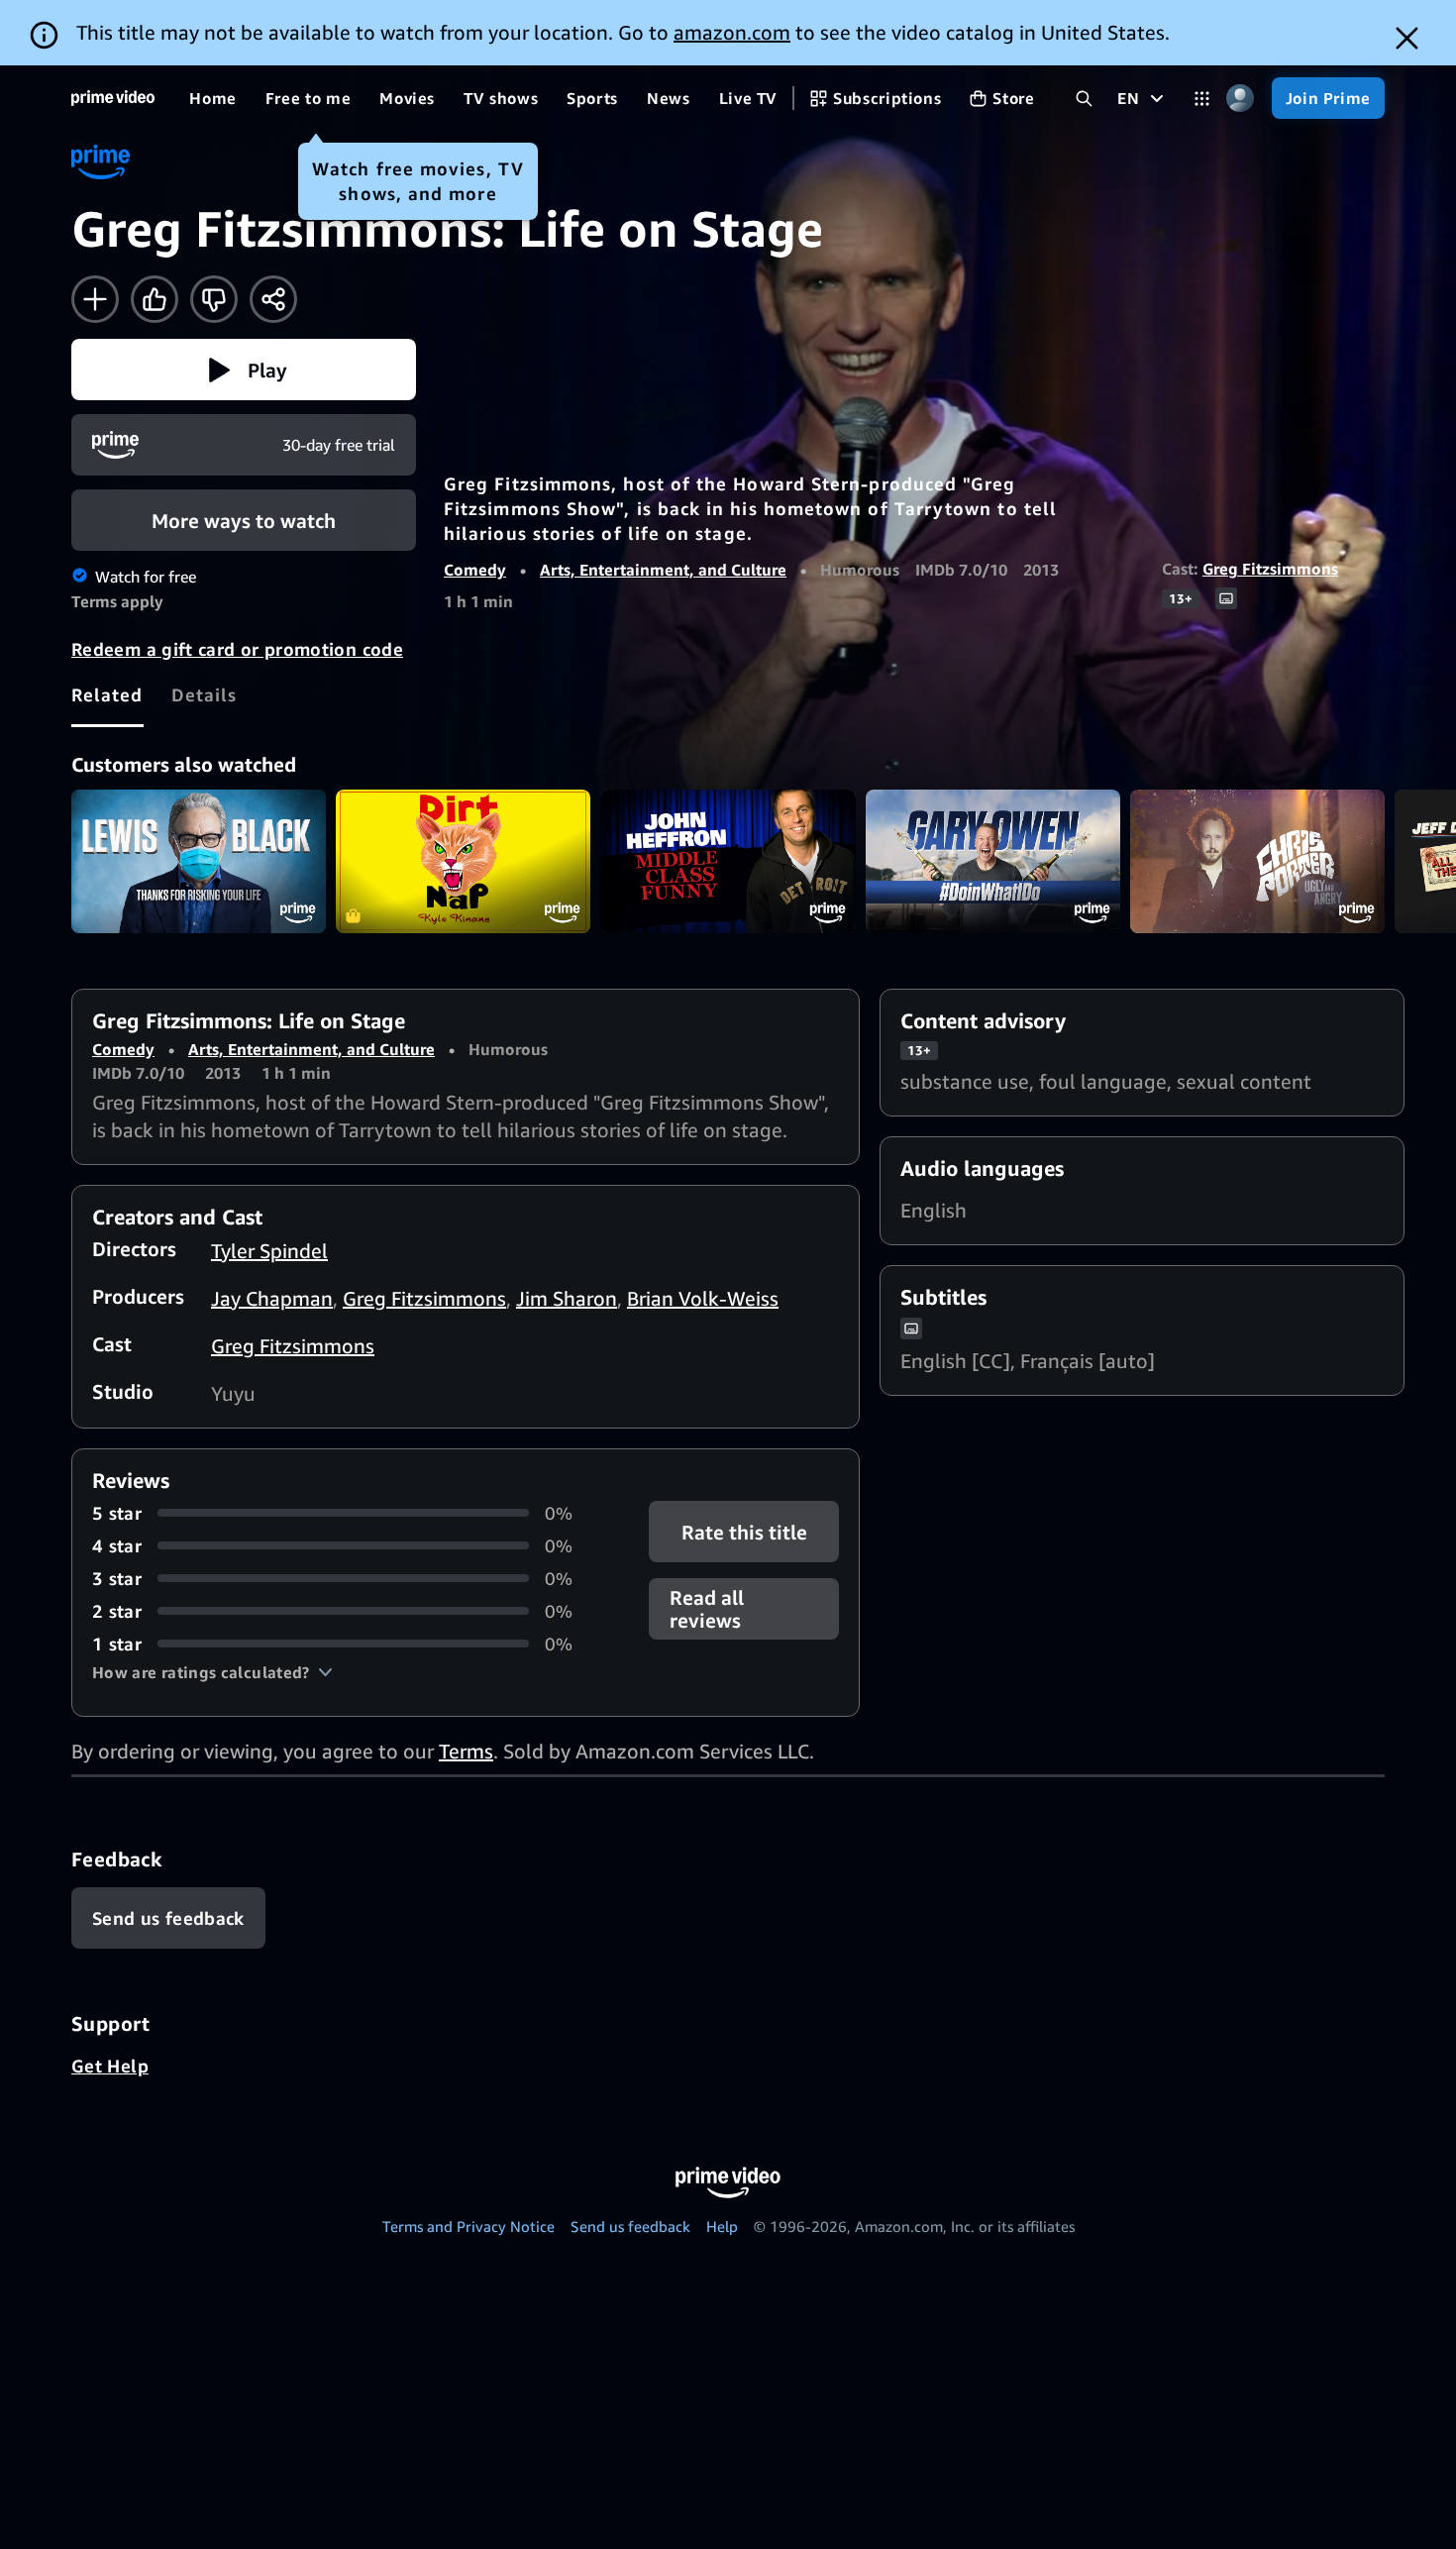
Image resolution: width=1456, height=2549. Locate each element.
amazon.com (732, 32)
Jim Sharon (567, 1298)
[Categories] (1202, 99)
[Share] (273, 299)
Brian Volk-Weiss (703, 1298)
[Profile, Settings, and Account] (1241, 99)
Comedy (475, 570)
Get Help (110, 2066)
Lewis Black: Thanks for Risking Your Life (199, 861)
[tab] (107, 694)
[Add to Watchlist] (95, 299)
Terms (466, 1751)
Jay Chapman (272, 1298)
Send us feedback (630, 2226)
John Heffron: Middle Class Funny (728, 861)
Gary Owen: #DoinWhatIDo (993, 861)
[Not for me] (214, 299)
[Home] (113, 98)
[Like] (155, 299)
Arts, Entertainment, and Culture (663, 570)
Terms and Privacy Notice (468, 2226)
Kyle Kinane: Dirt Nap (463, 861)
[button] (244, 370)
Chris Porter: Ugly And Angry (1257, 861)
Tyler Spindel (269, 1251)
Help (722, 2226)
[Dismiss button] (1407, 38)
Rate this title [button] (743, 1531)
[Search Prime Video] (1084, 99)
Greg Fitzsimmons (1270, 569)
